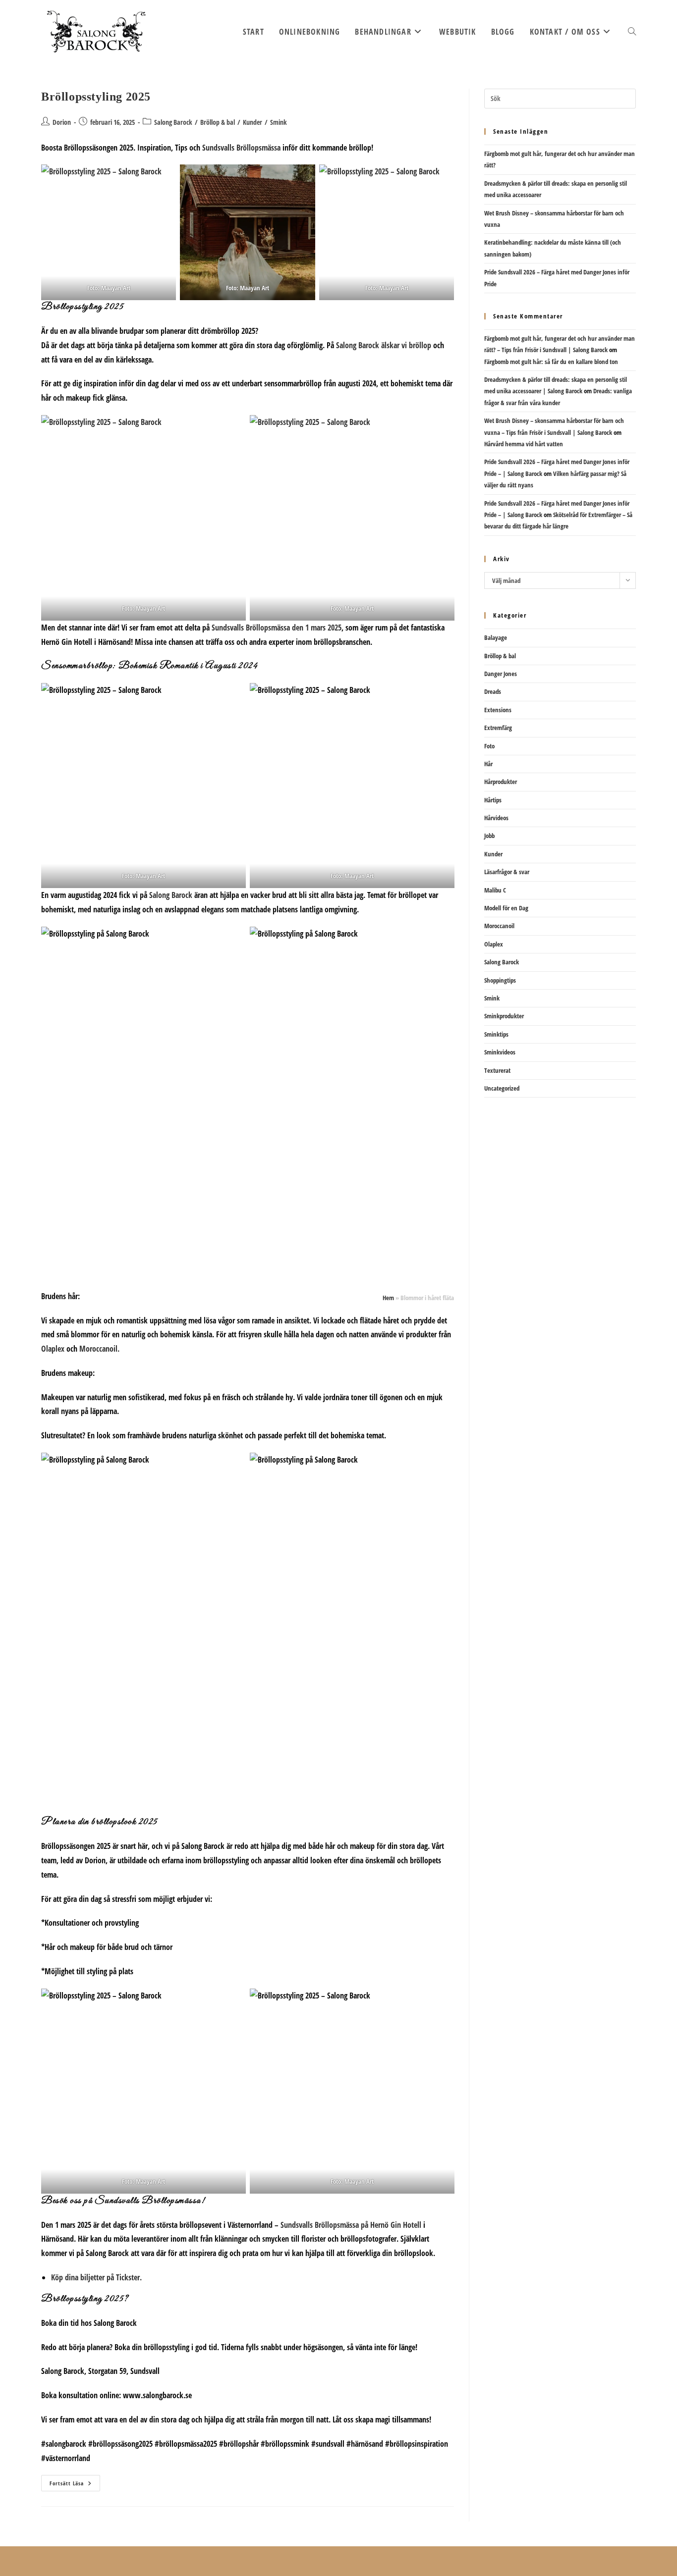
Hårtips (493, 800)
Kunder (253, 122)
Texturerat (497, 1070)
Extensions (498, 710)
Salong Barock (173, 122)
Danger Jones (501, 674)
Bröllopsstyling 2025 (96, 97)
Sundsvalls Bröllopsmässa (241, 148)
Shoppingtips (500, 980)
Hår (488, 764)
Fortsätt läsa (75, 2485)
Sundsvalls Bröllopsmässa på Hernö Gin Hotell (351, 2225)
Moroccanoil (499, 926)
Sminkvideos (500, 1052)
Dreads (493, 691)
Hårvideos (496, 818)
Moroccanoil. (99, 1349)
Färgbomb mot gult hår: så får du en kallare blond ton (551, 362)
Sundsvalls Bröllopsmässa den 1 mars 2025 (276, 628)
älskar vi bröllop (384, 345)
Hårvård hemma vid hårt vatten (524, 444)
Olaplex (53, 1349)
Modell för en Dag (506, 908)
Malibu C (495, 890)
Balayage (496, 637)
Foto (489, 746)
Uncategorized (502, 1088)
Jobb (489, 836)
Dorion (62, 122)
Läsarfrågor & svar (507, 872)
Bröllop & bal (218, 122)
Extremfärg (498, 728)
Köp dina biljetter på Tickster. (96, 2277)
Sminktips (496, 1034)
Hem (388, 1298)
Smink (279, 122)
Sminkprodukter (504, 1016)
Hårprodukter (501, 782)
